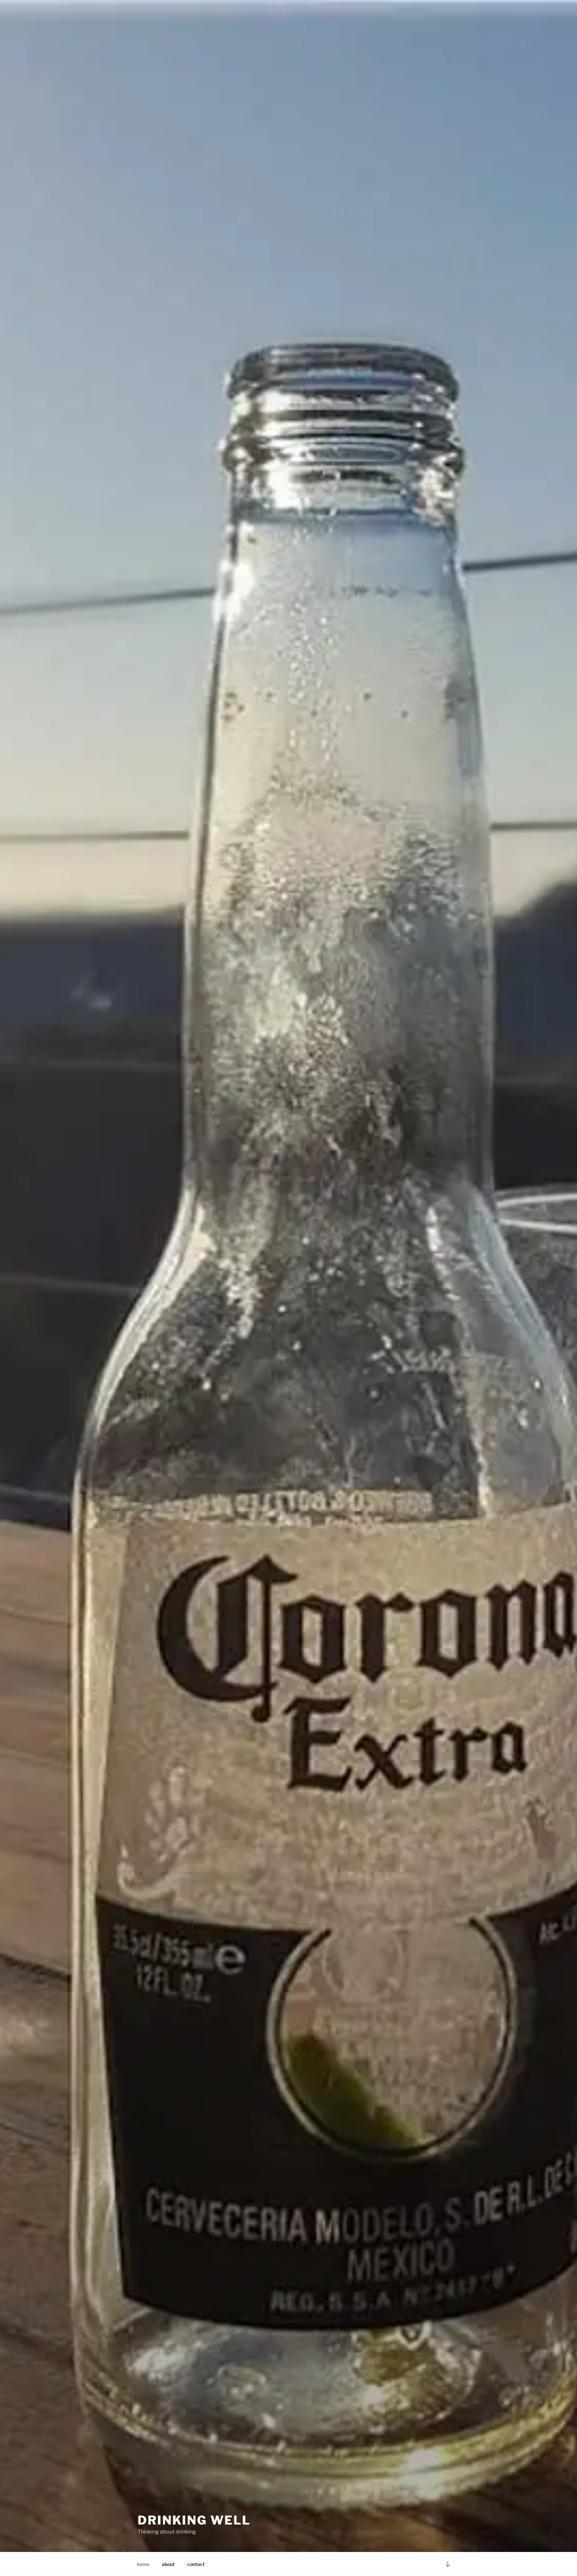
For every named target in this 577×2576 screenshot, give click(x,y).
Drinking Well (194, 2520)
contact (196, 2564)
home (143, 2564)
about (168, 2564)
